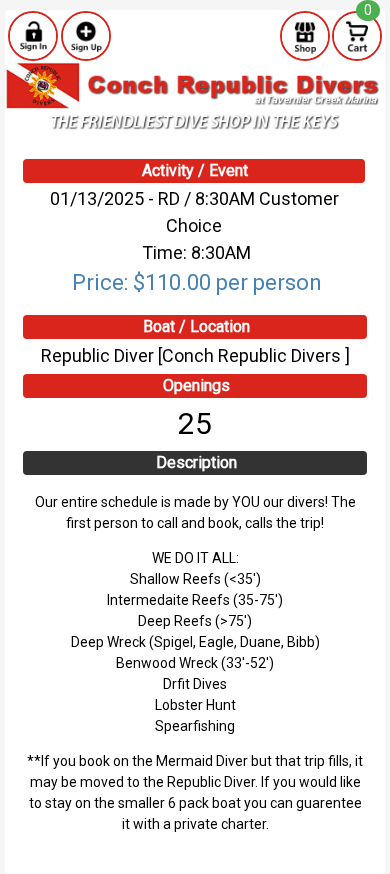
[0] (357, 35)
